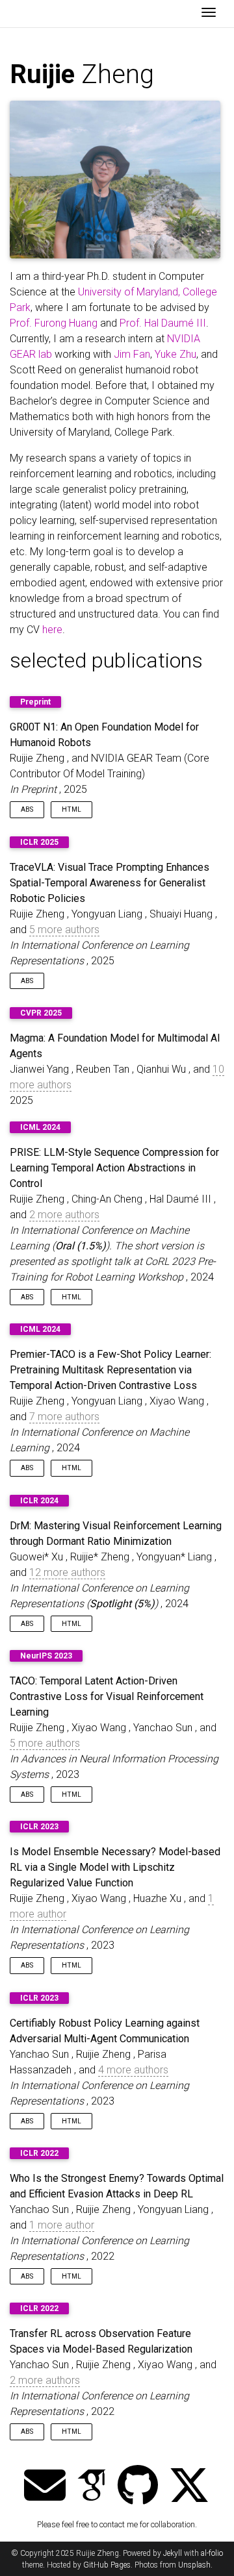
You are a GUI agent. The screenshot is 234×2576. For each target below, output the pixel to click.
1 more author (62, 2225)
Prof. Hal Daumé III (163, 323)
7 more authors (64, 1417)
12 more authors (67, 1572)
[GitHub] (138, 2487)
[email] (45, 2487)
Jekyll (173, 2553)
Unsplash (194, 2565)
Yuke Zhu (175, 354)
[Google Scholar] (92, 2487)
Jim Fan (132, 354)
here (52, 630)
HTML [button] (71, 809)
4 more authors (133, 2070)
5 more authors (64, 930)
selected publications (106, 660)
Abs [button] (27, 809)
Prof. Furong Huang (54, 323)
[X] (189, 2487)
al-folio (212, 2553)
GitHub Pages (107, 2565)
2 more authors (64, 1215)
